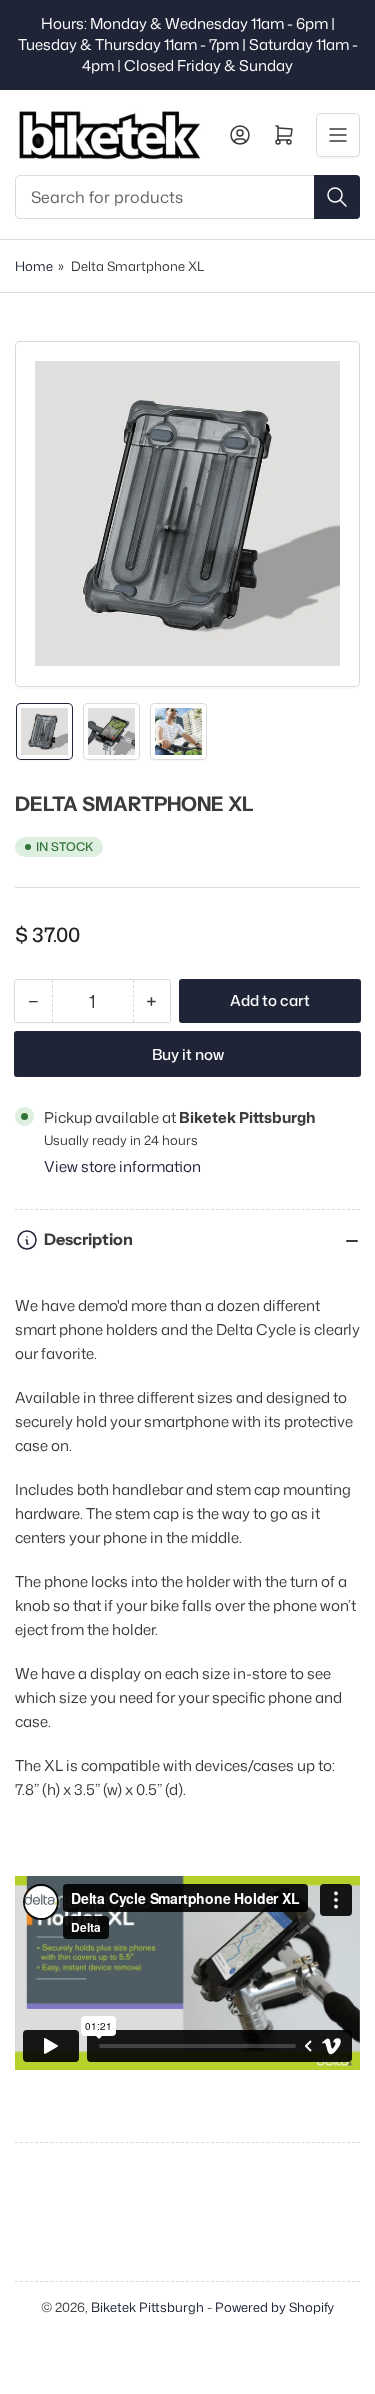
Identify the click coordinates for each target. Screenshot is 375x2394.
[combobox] (187, 197)
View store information (122, 1166)
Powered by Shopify (274, 2307)
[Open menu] (338, 135)
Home (34, 266)
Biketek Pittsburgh (147, 2307)
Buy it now (188, 1054)
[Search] (337, 197)
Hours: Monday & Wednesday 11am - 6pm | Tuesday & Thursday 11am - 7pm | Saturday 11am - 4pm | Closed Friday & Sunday (188, 44)
